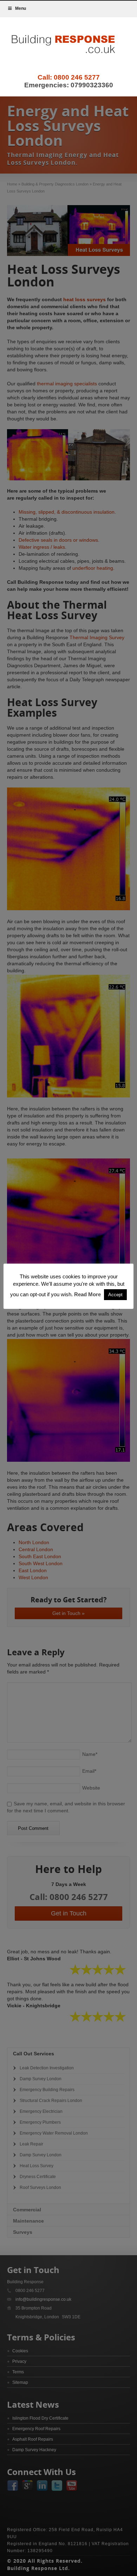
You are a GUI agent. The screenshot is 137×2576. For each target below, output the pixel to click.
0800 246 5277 (77, 77)
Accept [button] (115, 1295)
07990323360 (92, 85)
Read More (87, 1294)
